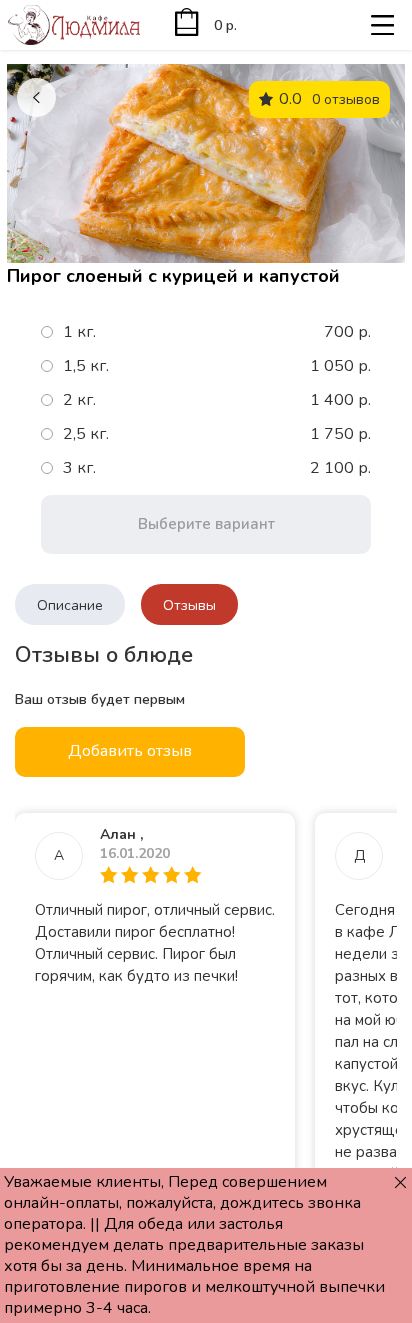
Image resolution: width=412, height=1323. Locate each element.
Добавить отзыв (130, 751)
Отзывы (189, 605)
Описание (70, 605)
